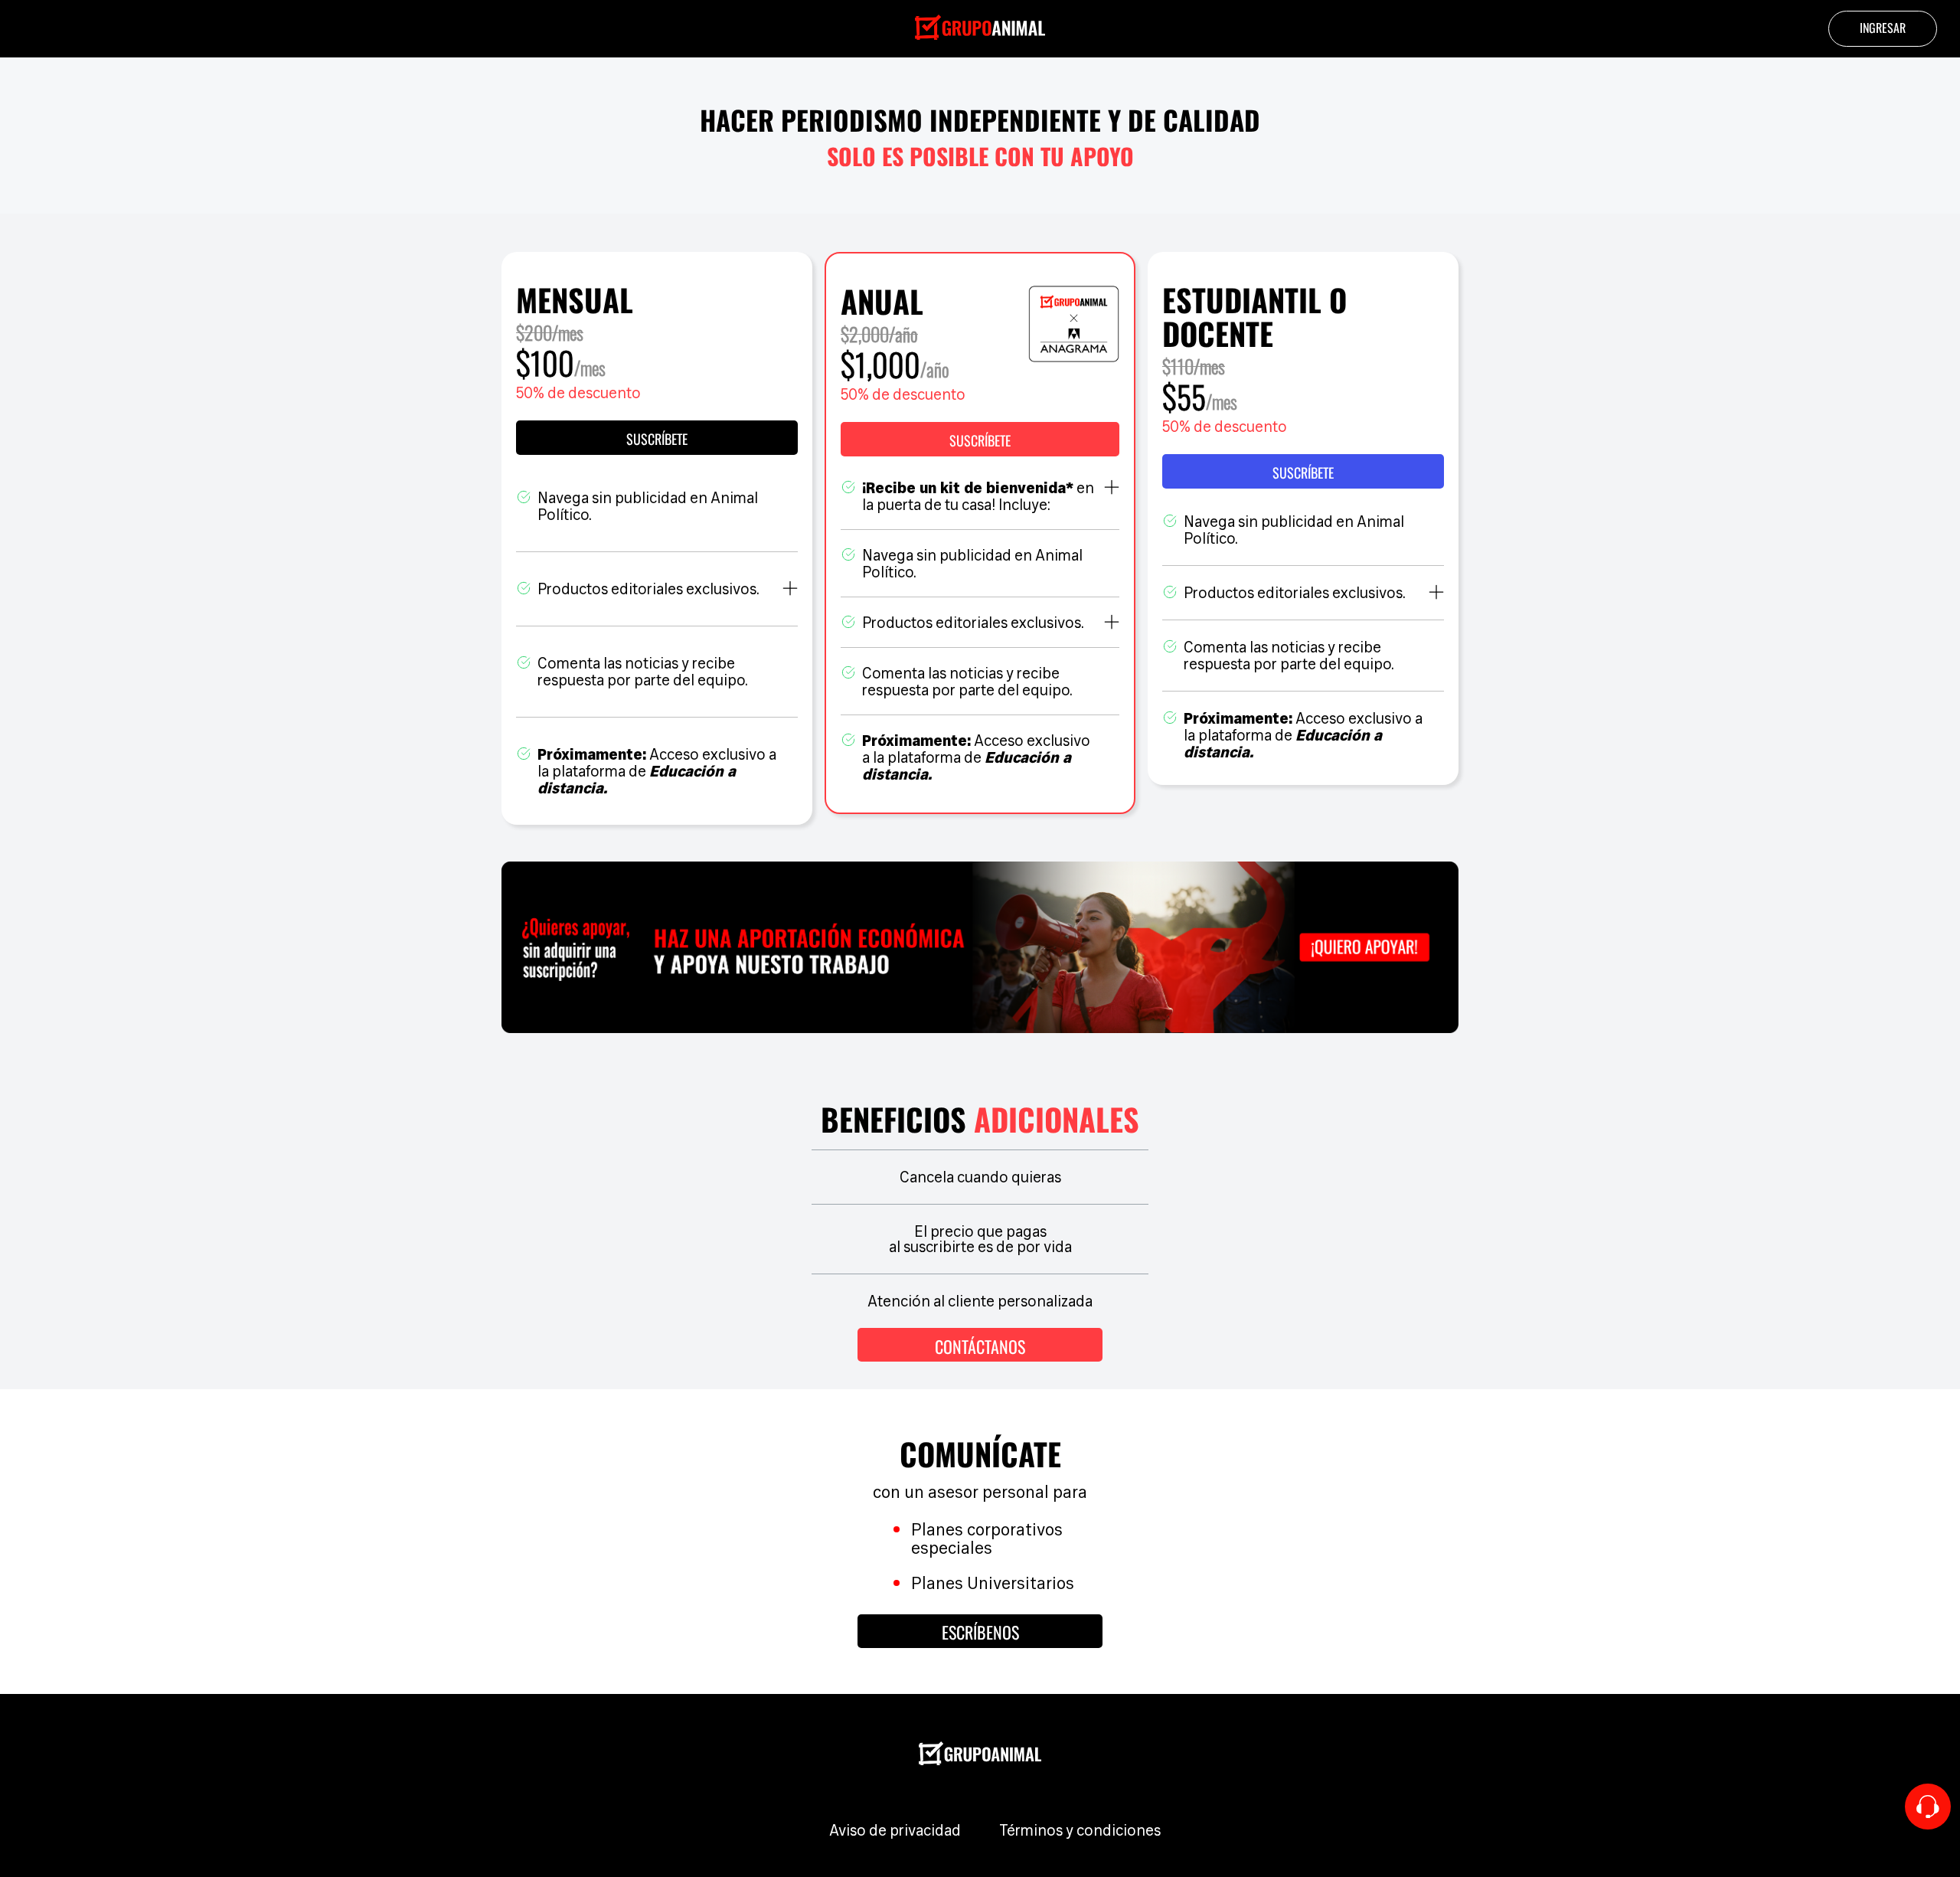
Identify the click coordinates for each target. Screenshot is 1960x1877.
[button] (980, 439)
